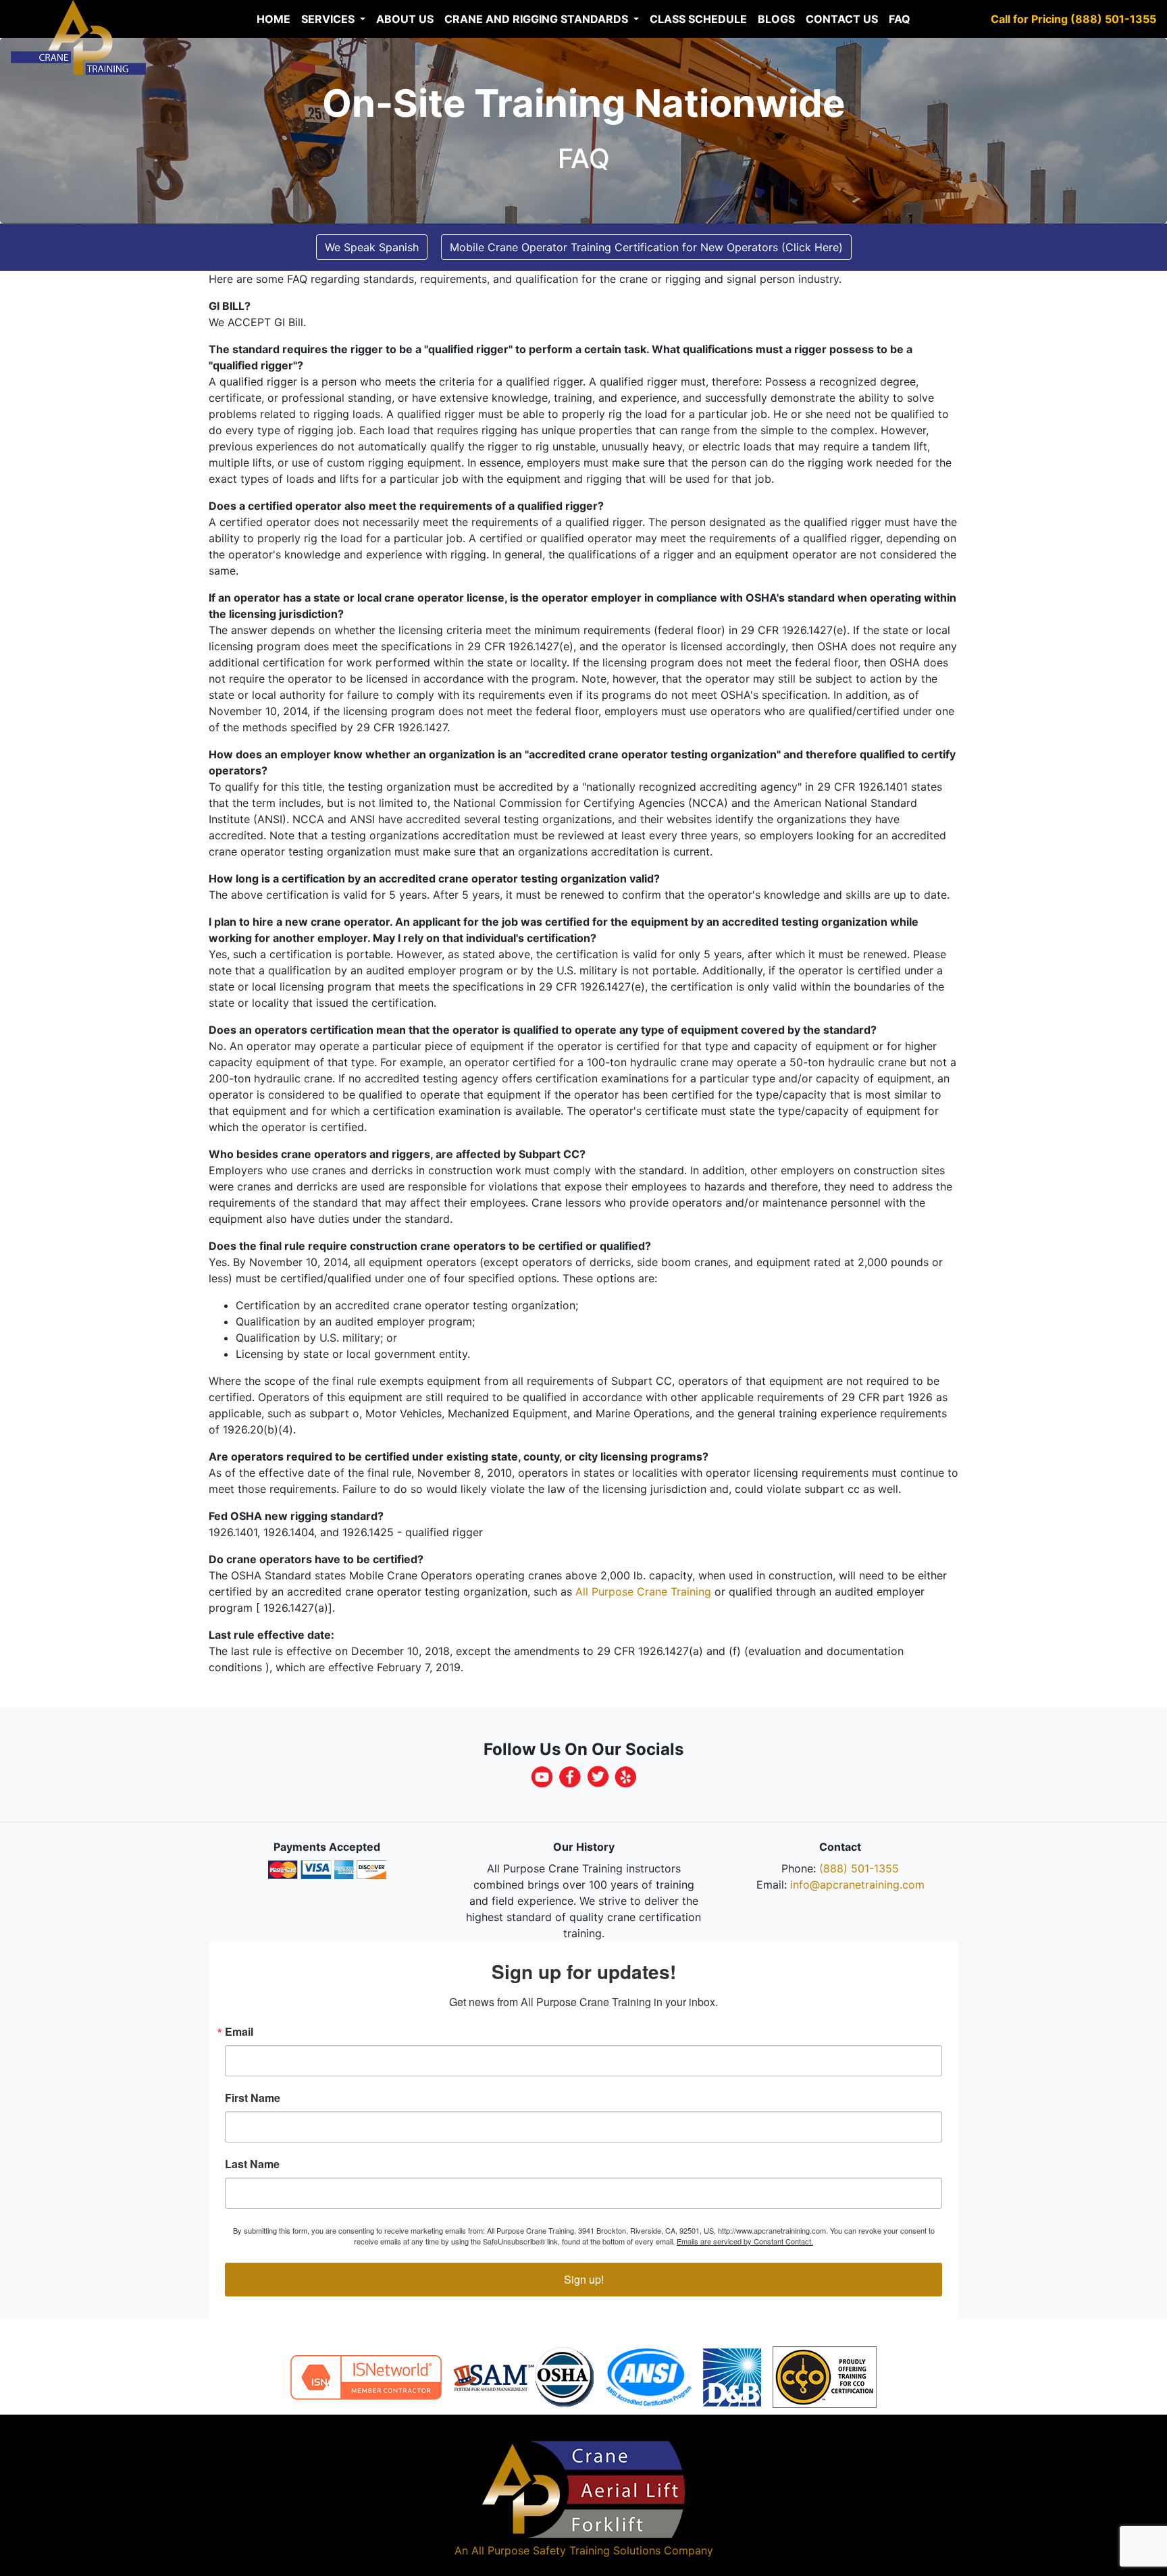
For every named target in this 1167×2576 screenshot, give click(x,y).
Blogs (776, 19)
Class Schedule (698, 19)
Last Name (252, 2164)
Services (329, 19)
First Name (253, 2098)
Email (239, 2032)
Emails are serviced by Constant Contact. (745, 2241)
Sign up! (584, 2279)
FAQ (900, 19)
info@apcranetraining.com (857, 1885)
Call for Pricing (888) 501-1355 (1073, 19)
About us (405, 19)
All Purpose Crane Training (643, 1592)
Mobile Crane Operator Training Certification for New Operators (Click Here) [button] (646, 247)
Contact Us (842, 19)
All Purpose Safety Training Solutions (566, 2550)
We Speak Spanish (372, 247)
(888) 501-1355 (859, 1868)
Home (274, 19)
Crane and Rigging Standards (538, 19)
